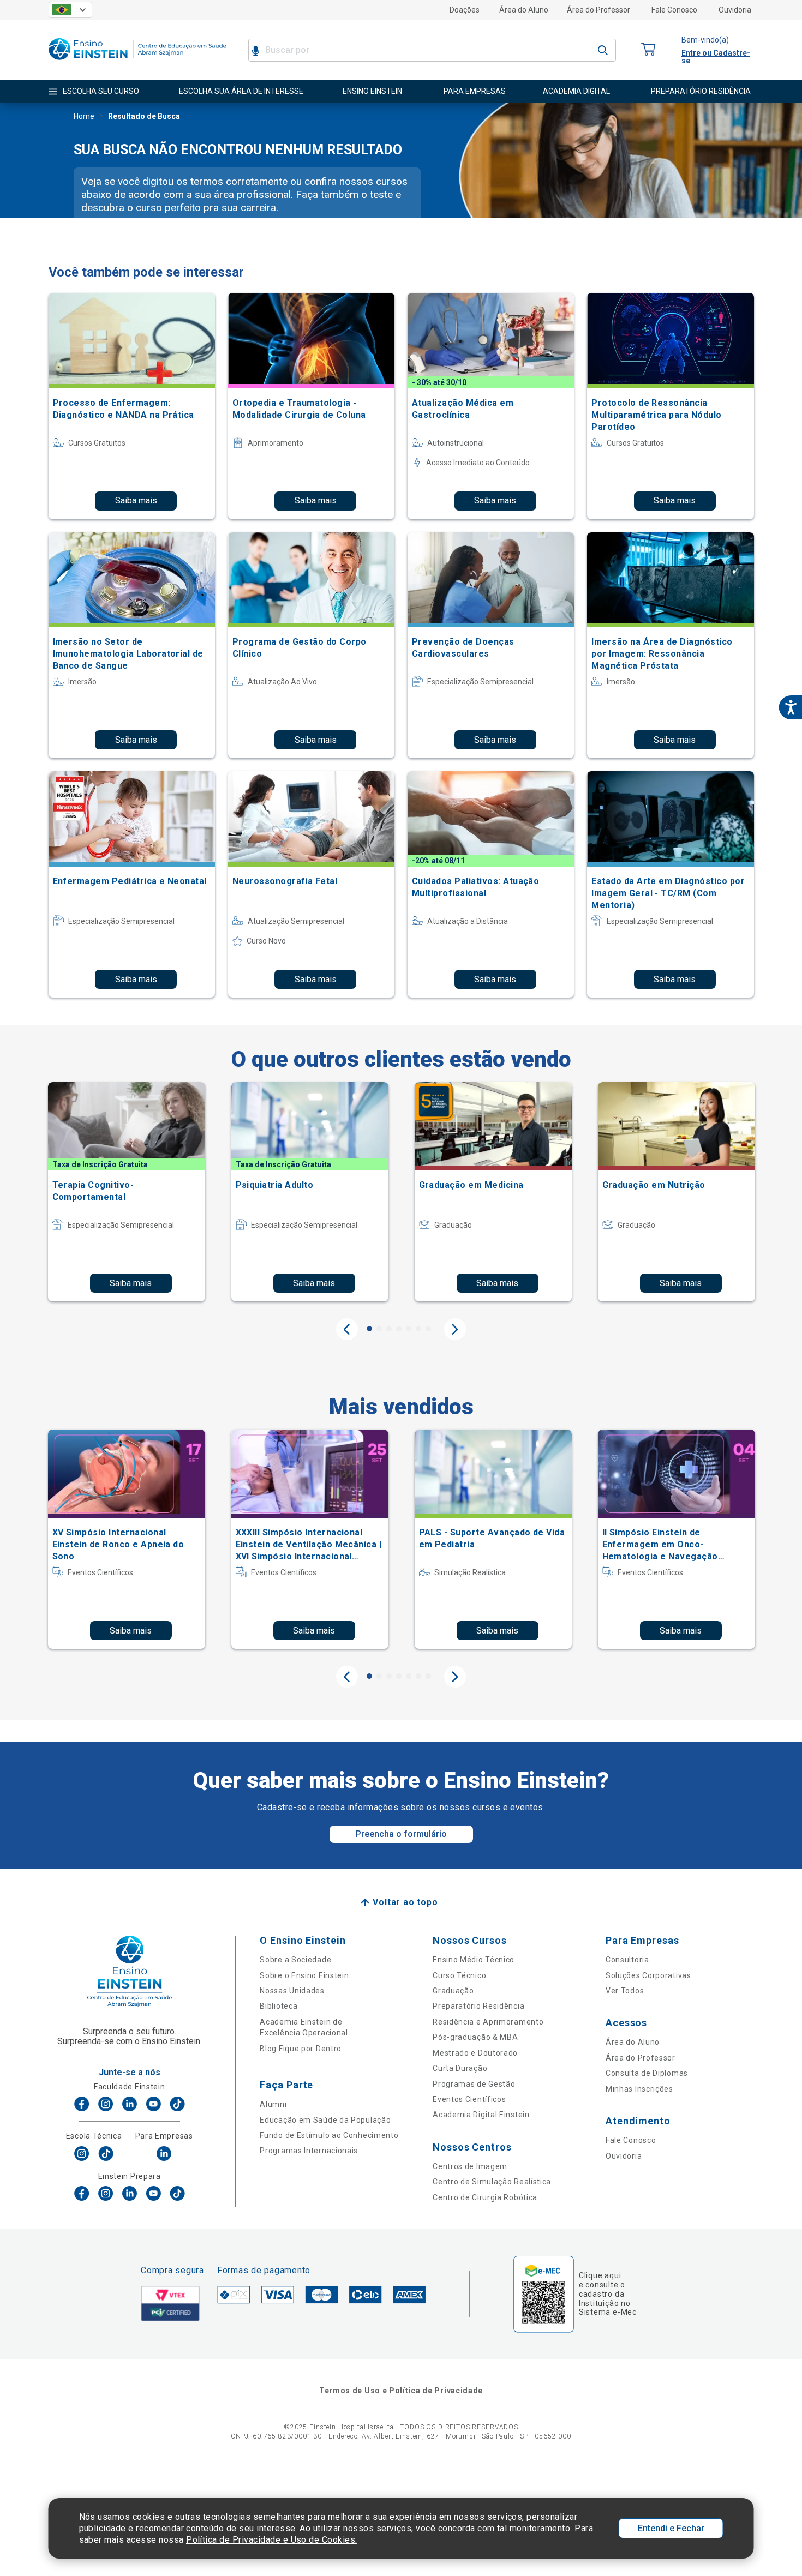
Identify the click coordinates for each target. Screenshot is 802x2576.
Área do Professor (598, 10)
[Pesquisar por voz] (256, 50)
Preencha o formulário (401, 1834)
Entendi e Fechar (671, 2528)
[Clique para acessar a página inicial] (137, 62)
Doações (465, 10)
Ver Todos (625, 1991)
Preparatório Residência (478, 2006)
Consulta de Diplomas (647, 2073)
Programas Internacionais (309, 2151)
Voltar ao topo (405, 1902)
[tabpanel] (127, 1192)
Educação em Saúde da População (325, 2120)
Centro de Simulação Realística (492, 2182)
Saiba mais (136, 500)
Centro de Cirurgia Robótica (485, 2197)
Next (455, 1329)
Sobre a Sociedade (295, 1960)
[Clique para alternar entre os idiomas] (70, 10)
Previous (347, 1329)
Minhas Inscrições (639, 2089)
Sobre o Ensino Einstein (304, 1975)
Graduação (453, 1991)
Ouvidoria (735, 10)
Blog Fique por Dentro (301, 2049)
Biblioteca (279, 2006)
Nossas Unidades (292, 1991)
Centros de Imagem (470, 2166)
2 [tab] (379, 1329)
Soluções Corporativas (648, 1975)
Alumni (273, 2104)
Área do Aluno (524, 10)
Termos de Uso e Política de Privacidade (401, 2391)
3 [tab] (389, 1329)
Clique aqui (600, 2275)
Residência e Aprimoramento (488, 2022)
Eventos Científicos (469, 2099)
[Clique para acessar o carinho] (649, 50)
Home (84, 116)
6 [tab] (418, 1329)
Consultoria (627, 1960)
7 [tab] (428, 1329)
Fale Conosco (674, 10)
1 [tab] (369, 1329)
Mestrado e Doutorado (475, 2053)
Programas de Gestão (474, 2084)
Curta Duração (460, 2068)
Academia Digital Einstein (481, 2115)
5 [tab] (409, 1329)
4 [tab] (399, 1329)
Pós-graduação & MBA (475, 2037)
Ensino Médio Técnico (474, 1960)
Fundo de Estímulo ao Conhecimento (329, 2135)
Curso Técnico (459, 1975)
